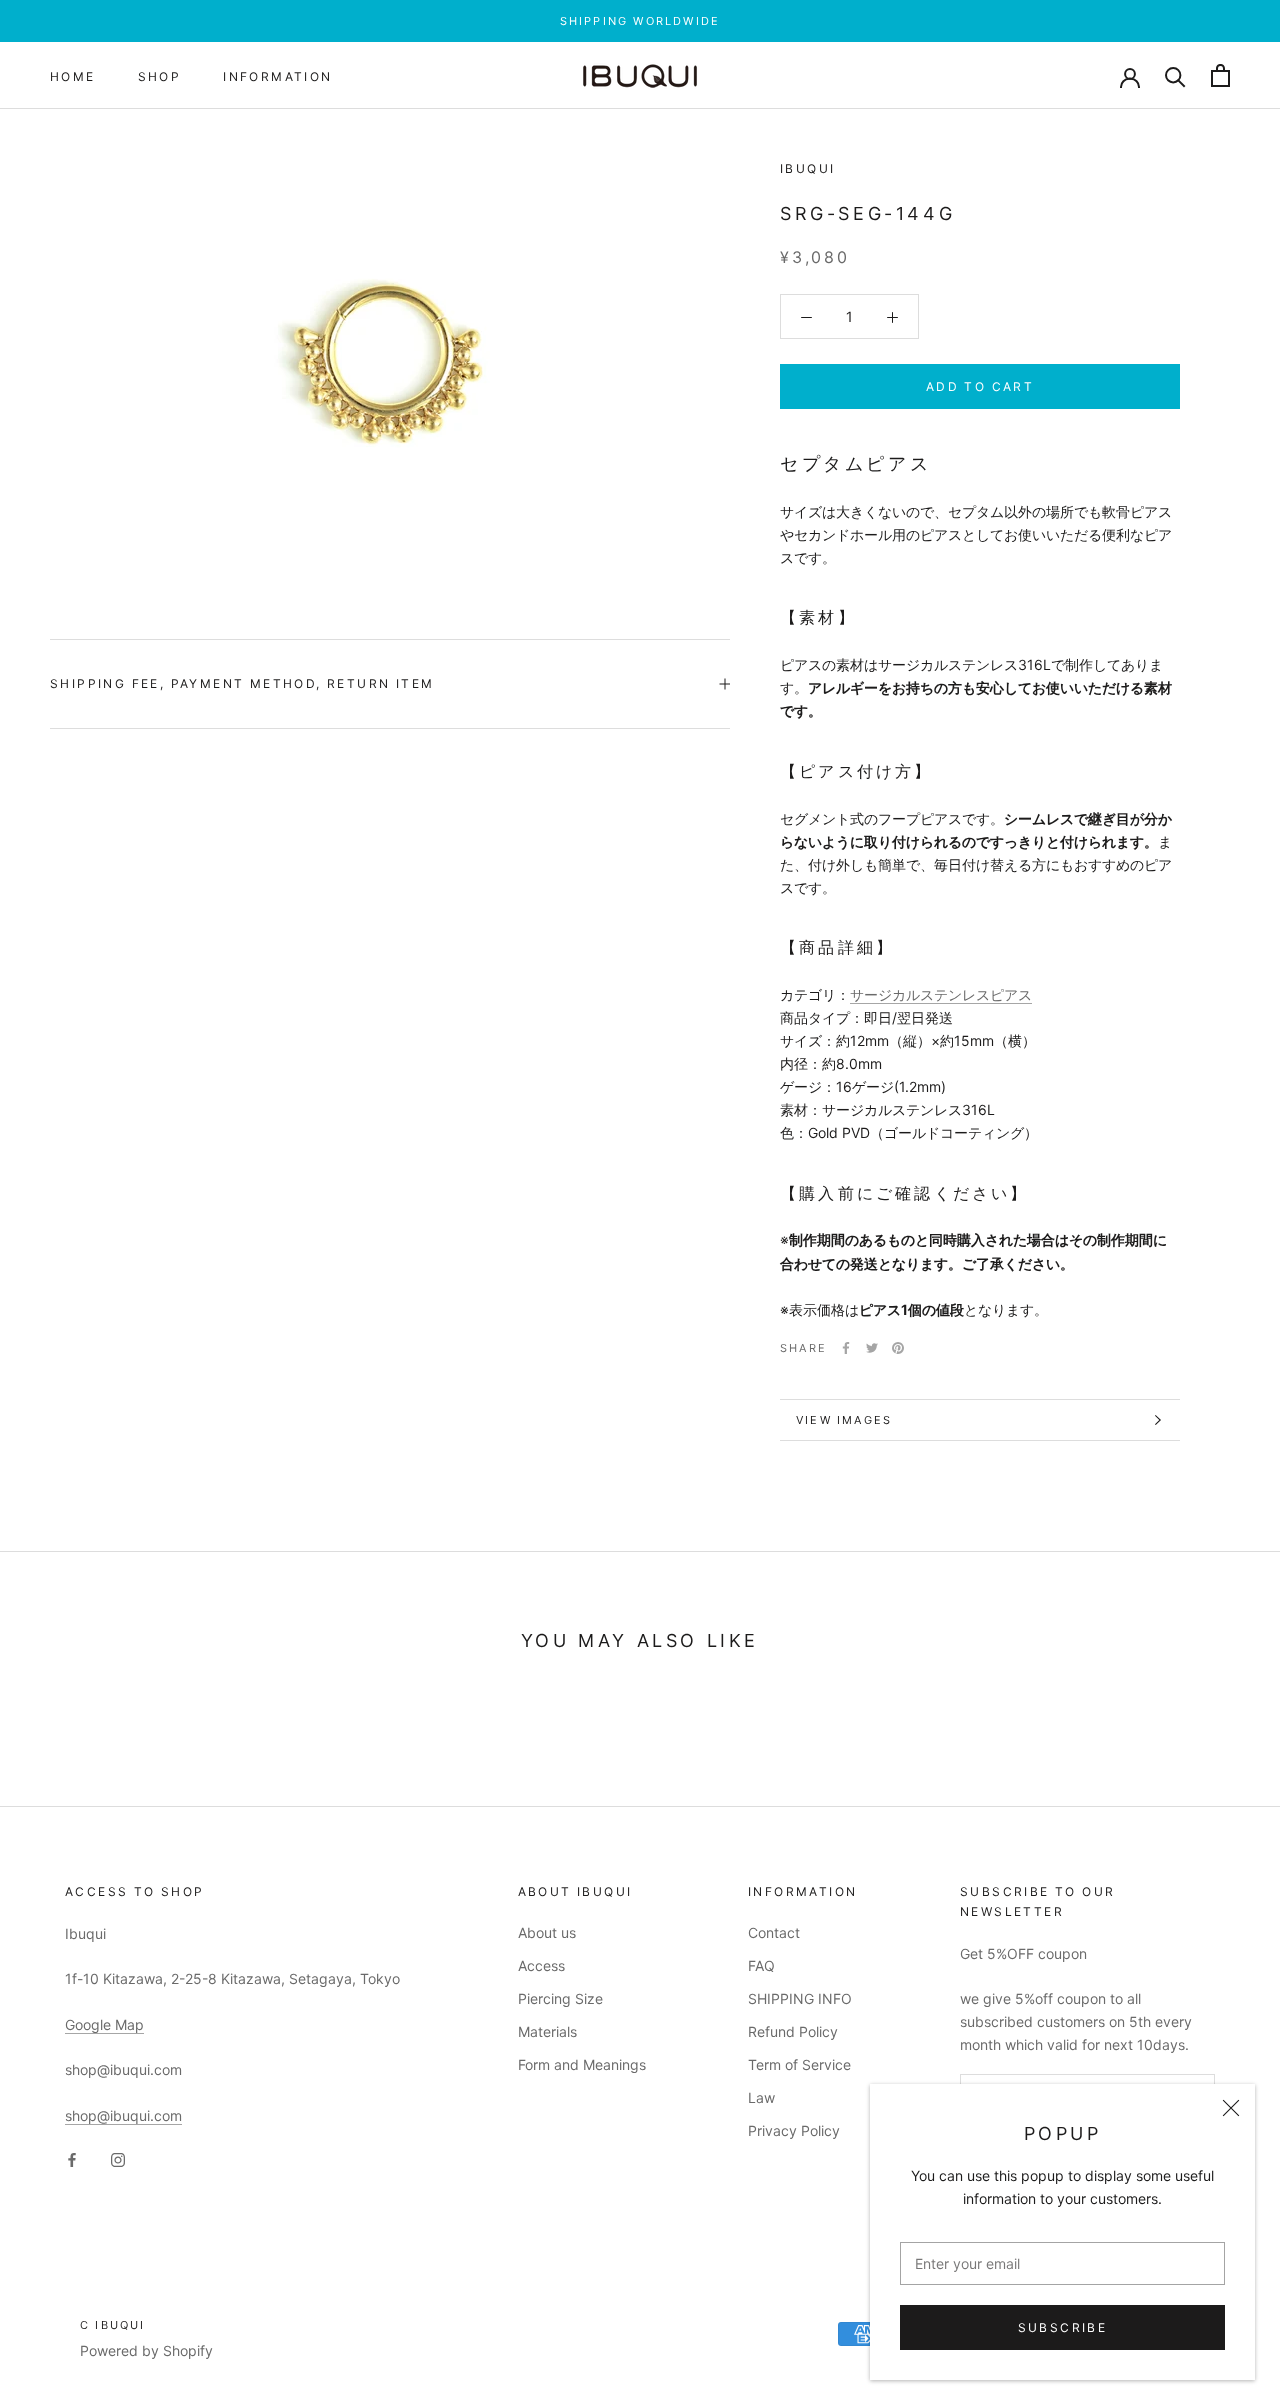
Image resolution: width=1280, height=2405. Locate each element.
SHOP (160, 76)
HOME (73, 76)
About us (547, 1932)
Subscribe (1063, 2327)
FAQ (761, 1965)
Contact (774, 1932)
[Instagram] (118, 2158)
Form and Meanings (582, 2064)
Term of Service (799, 2064)
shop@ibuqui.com (123, 2115)
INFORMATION (277, 76)
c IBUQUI (113, 2325)
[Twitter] (872, 1348)
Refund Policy (793, 2031)
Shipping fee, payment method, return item (242, 683)
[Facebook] (846, 1348)
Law (761, 2097)
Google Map (104, 2024)
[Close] (1231, 2108)
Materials (547, 2031)
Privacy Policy (794, 2130)
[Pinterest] (898, 1348)
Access (541, 1965)
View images (844, 1420)
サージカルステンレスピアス (941, 994)
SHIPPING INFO (800, 1998)
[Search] (1175, 75)
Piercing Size (560, 1998)
